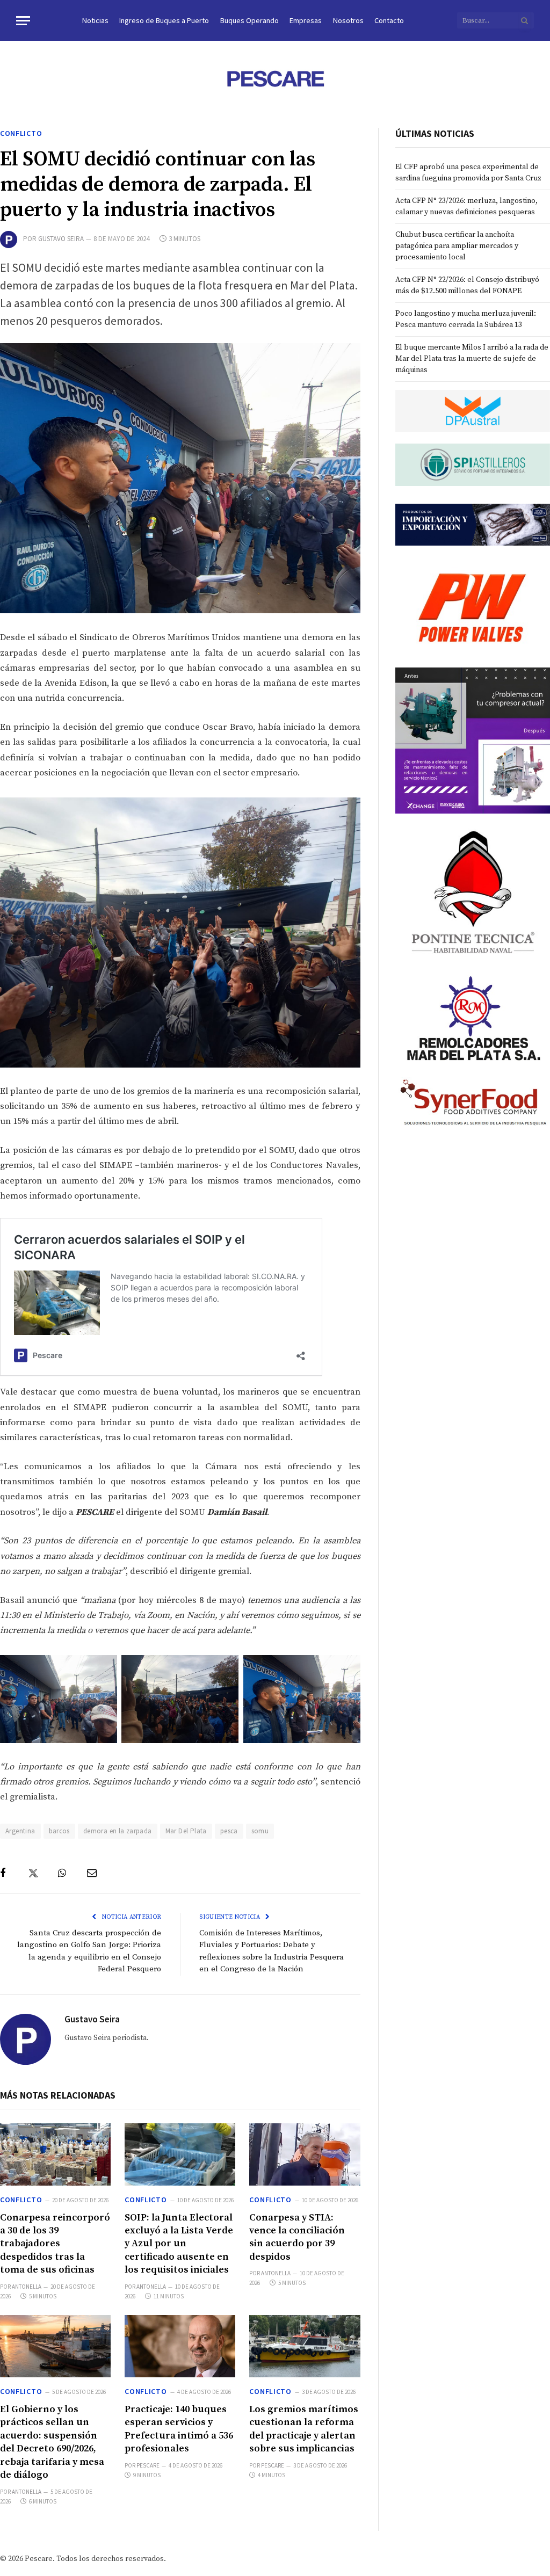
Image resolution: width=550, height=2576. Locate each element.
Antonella (27, 2287)
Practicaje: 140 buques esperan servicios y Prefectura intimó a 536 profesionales (179, 2429)
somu (260, 1831)
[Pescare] (275, 78)
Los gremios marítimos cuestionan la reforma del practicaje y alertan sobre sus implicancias (304, 2429)
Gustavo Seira (61, 239)
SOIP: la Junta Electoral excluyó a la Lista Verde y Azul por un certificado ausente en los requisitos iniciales (179, 2244)
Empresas (306, 20)
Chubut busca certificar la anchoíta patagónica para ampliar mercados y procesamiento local (457, 246)
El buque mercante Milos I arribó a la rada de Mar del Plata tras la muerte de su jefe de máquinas (472, 359)
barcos (59, 1831)
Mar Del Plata (186, 1831)
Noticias (95, 20)
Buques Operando (249, 20)
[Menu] (23, 21)
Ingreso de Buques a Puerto (164, 20)
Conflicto (21, 133)
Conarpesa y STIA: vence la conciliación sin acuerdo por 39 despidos (297, 2237)
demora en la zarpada (118, 1831)
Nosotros (348, 20)
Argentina (20, 1831)
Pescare (148, 2465)
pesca (229, 1831)
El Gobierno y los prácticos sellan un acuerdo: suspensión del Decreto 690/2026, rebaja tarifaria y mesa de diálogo (52, 2442)
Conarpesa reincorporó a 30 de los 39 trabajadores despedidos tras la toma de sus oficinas (55, 2244)
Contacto (389, 20)
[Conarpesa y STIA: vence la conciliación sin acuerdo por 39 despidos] (305, 2154)
